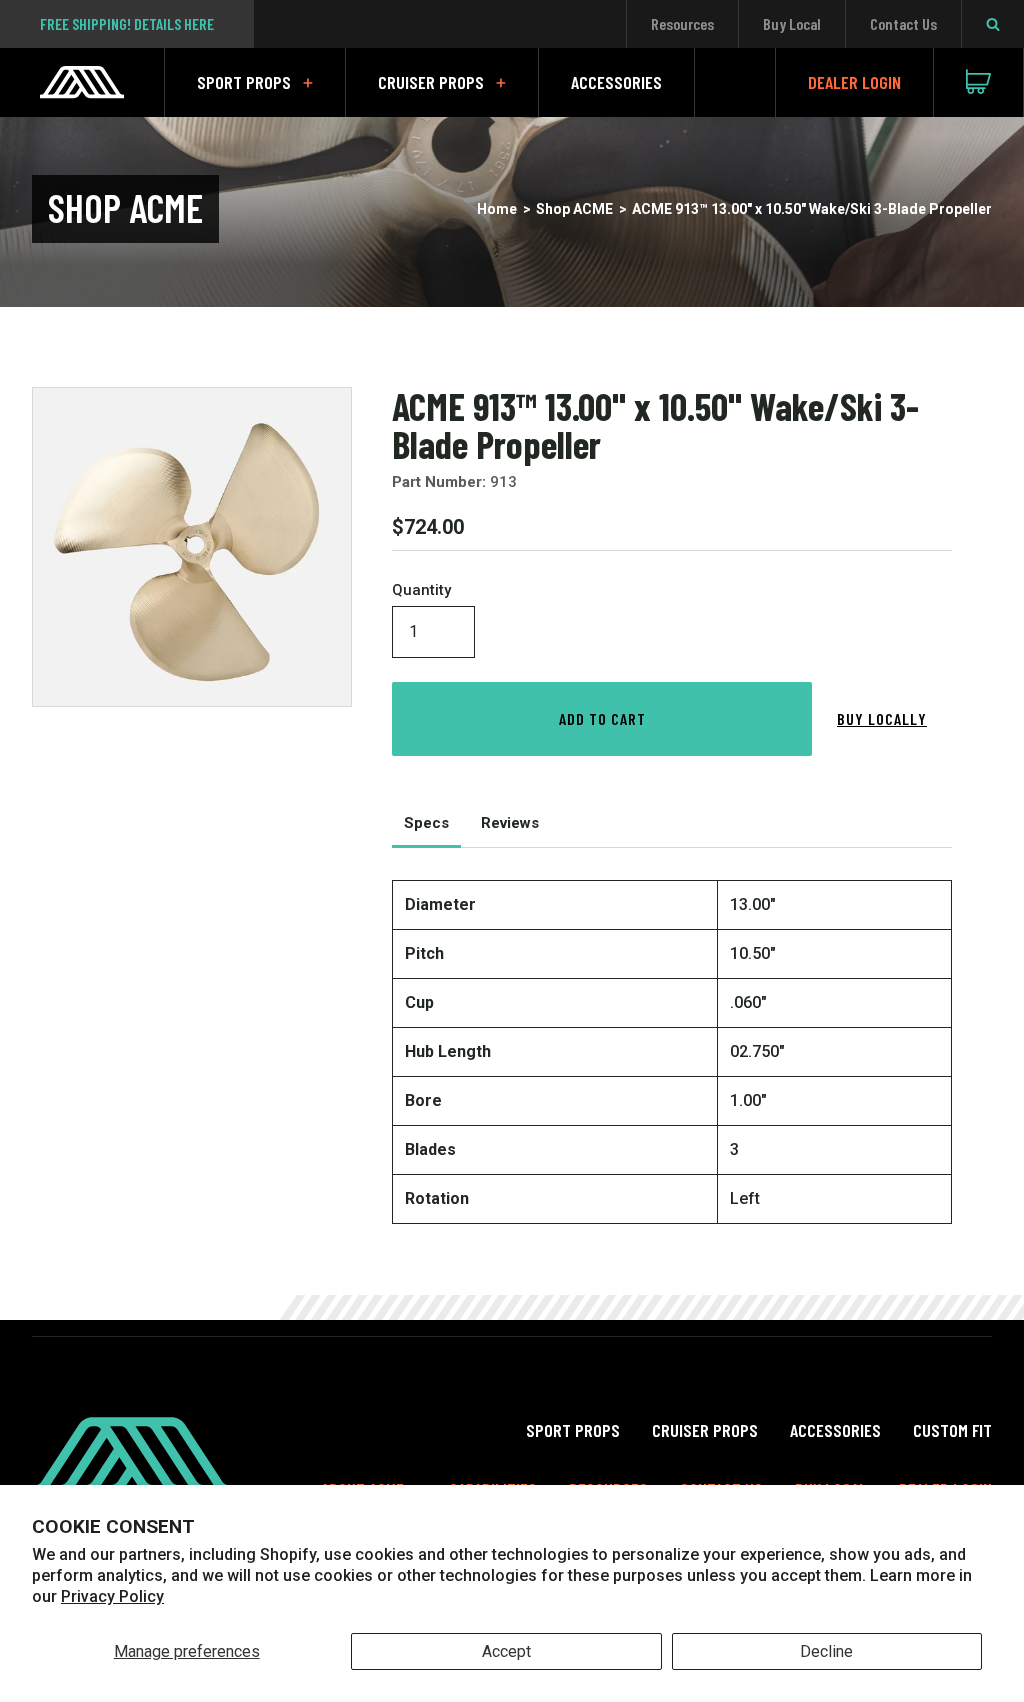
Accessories (616, 82)
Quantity (421, 590)
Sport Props (244, 82)
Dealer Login (854, 82)
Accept (506, 1651)
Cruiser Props (431, 82)
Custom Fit (952, 1430)
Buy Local (792, 23)
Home (497, 209)
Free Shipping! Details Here (127, 23)
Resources (682, 23)
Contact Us (903, 23)
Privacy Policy (112, 1596)
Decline (826, 1651)
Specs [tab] (426, 823)
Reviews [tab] (510, 823)
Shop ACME (574, 209)
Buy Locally (882, 718)
